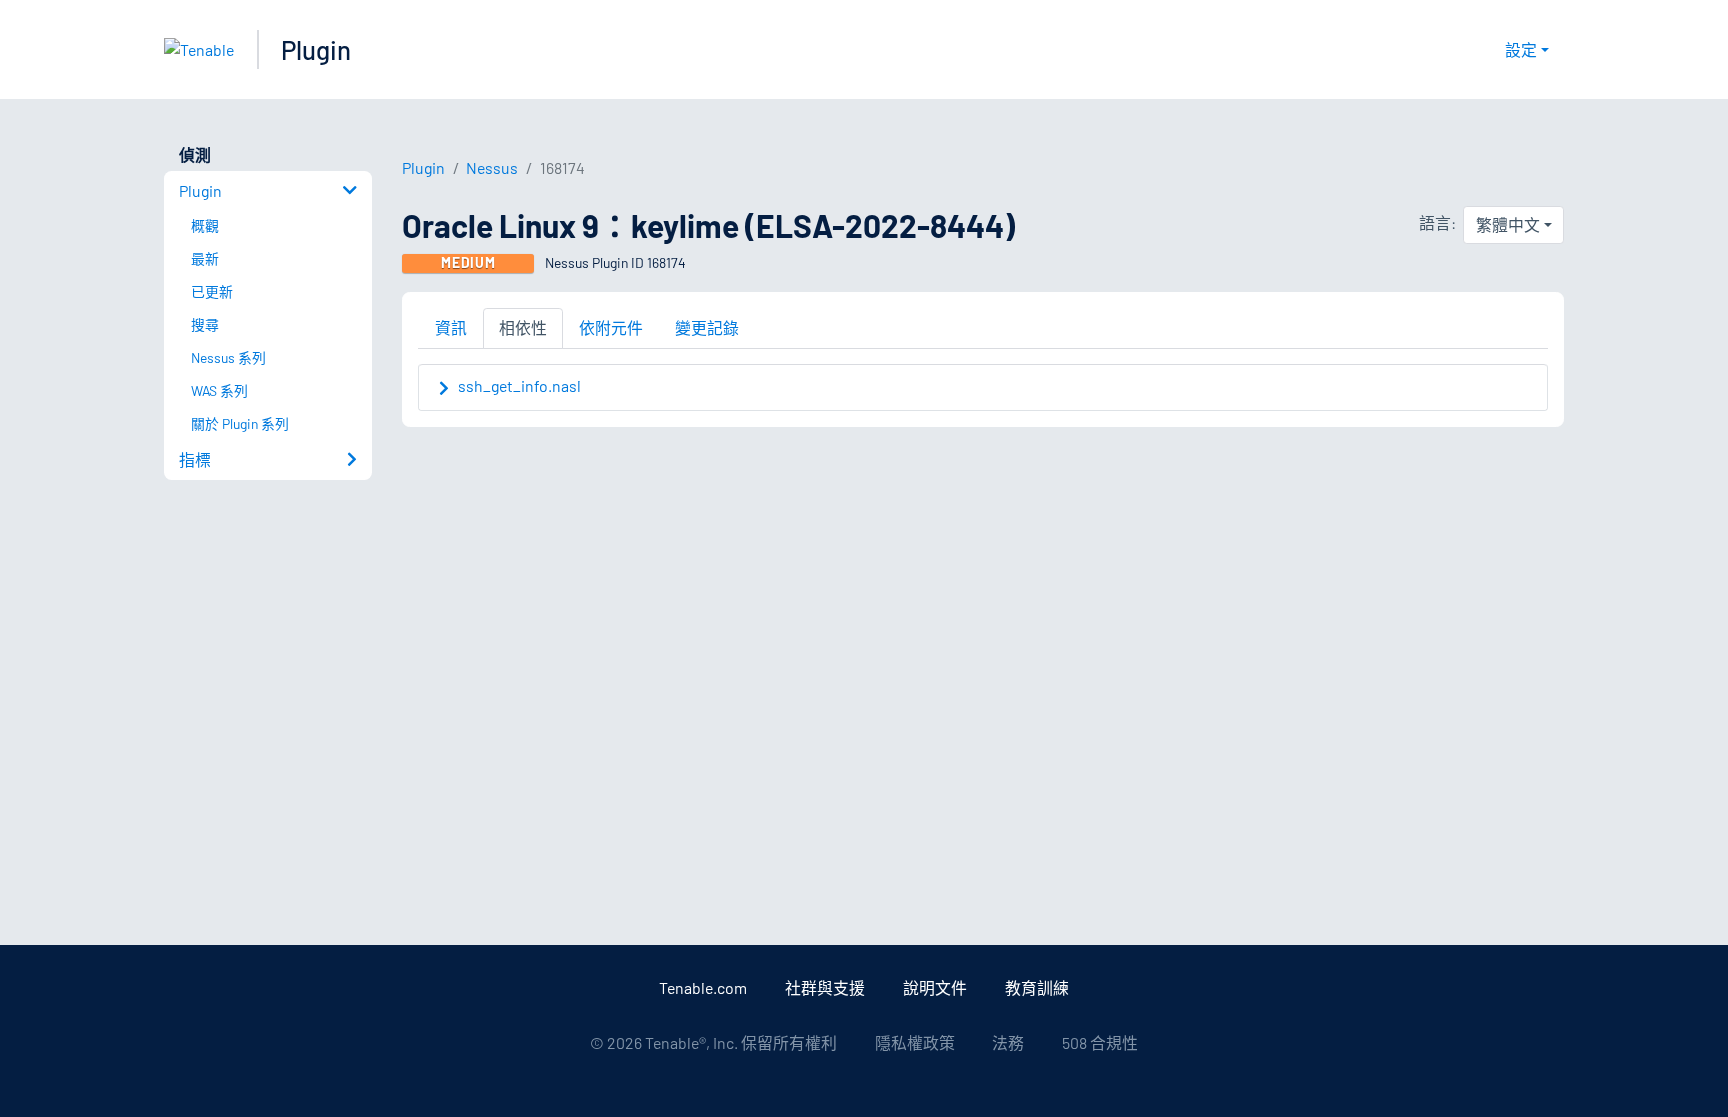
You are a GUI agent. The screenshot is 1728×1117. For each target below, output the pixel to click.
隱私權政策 (915, 1042)
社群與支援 (825, 987)
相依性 (523, 327)
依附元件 (611, 327)
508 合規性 (1100, 1042)
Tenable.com (703, 987)
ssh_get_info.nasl (519, 385)
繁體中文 (1508, 224)
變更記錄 (707, 327)
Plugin (316, 49)
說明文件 (935, 987)
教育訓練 (1037, 987)
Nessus (492, 167)
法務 (1008, 1042)
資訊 (451, 327)
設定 (1521, 49)
